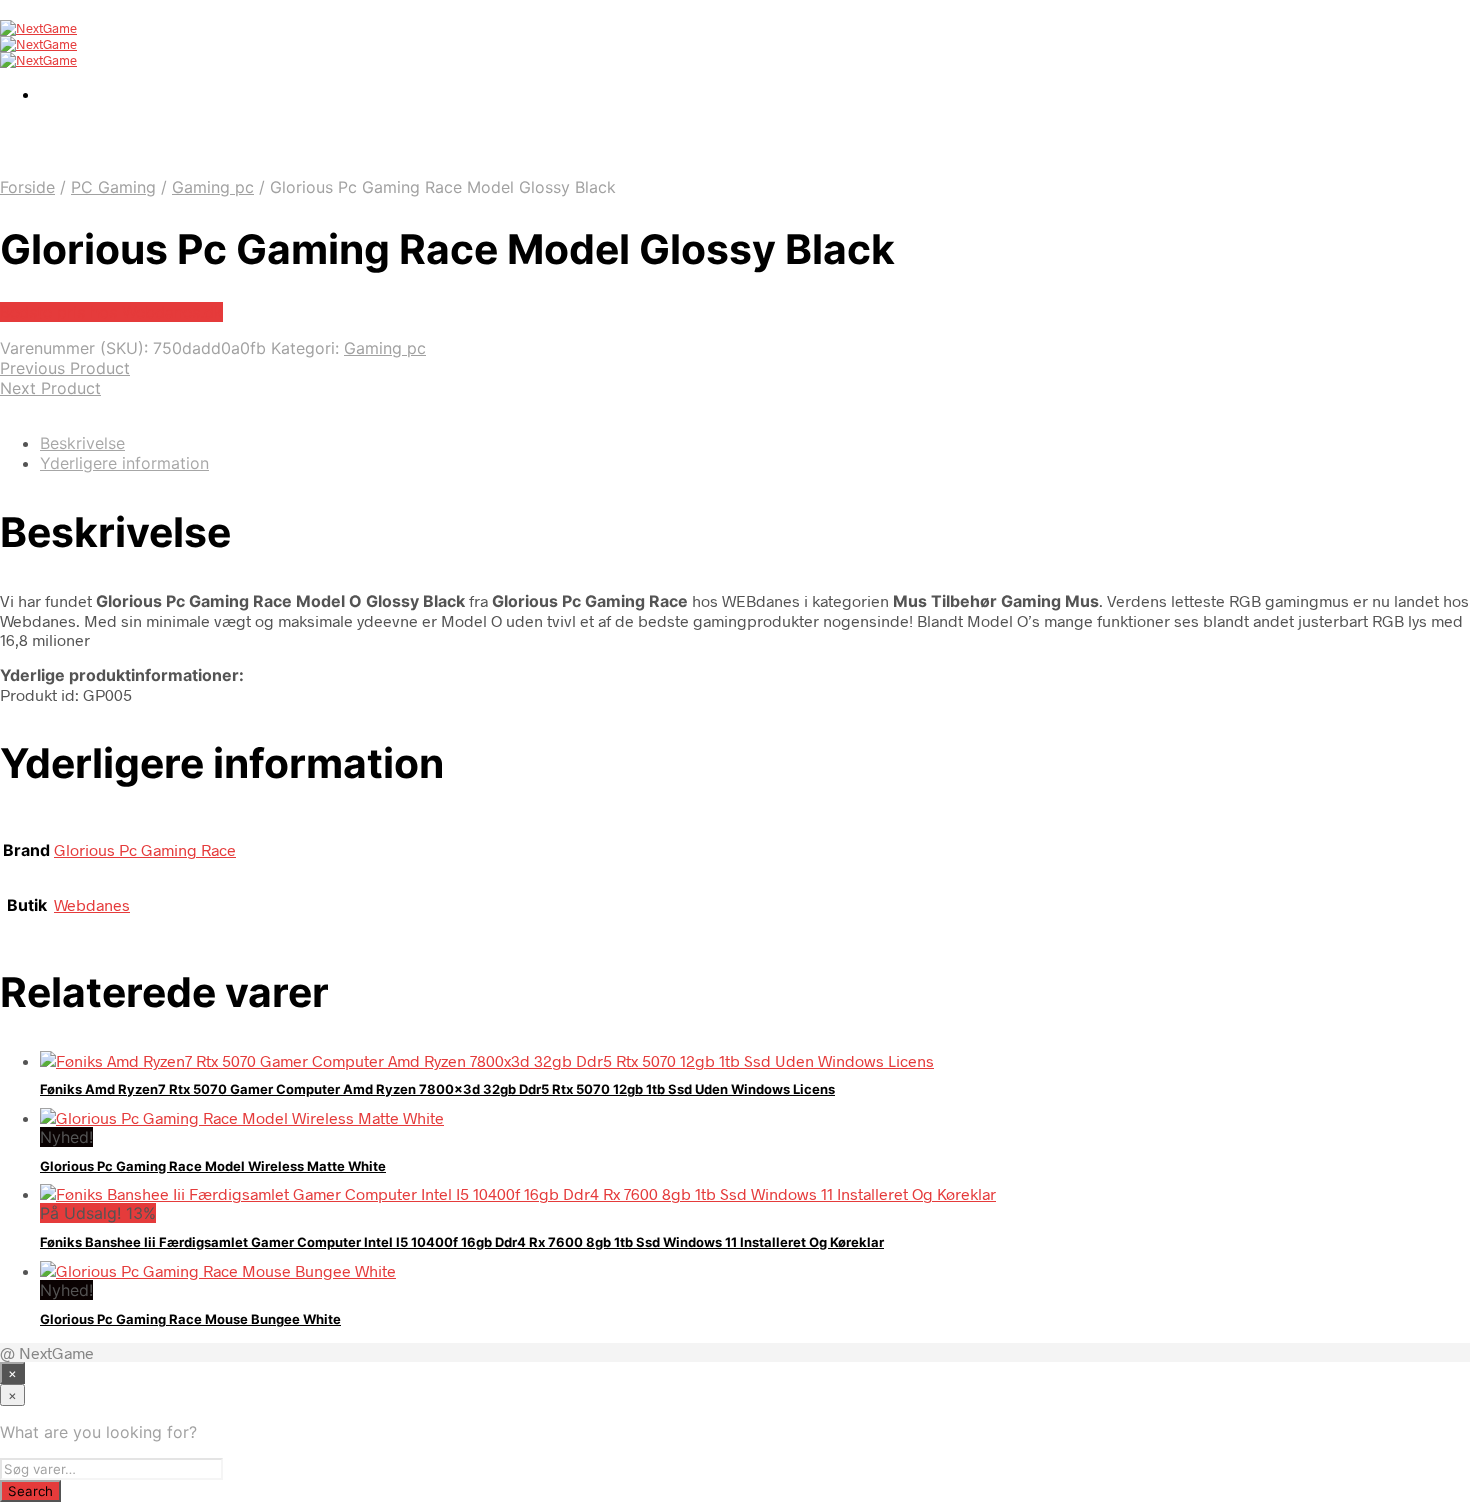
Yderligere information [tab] (124, 463)
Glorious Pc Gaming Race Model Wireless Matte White (213, 1166)
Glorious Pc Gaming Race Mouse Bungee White (190, 1319)
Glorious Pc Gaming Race (145, 849)
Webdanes (92, 904)
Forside (27, 187)
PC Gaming (113, 187)
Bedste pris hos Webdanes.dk (111, 312)
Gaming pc (213, 187)
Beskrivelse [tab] (82, 443)
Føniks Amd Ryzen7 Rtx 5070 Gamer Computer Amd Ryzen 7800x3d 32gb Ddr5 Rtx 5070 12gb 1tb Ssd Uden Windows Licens (437, 1089)
